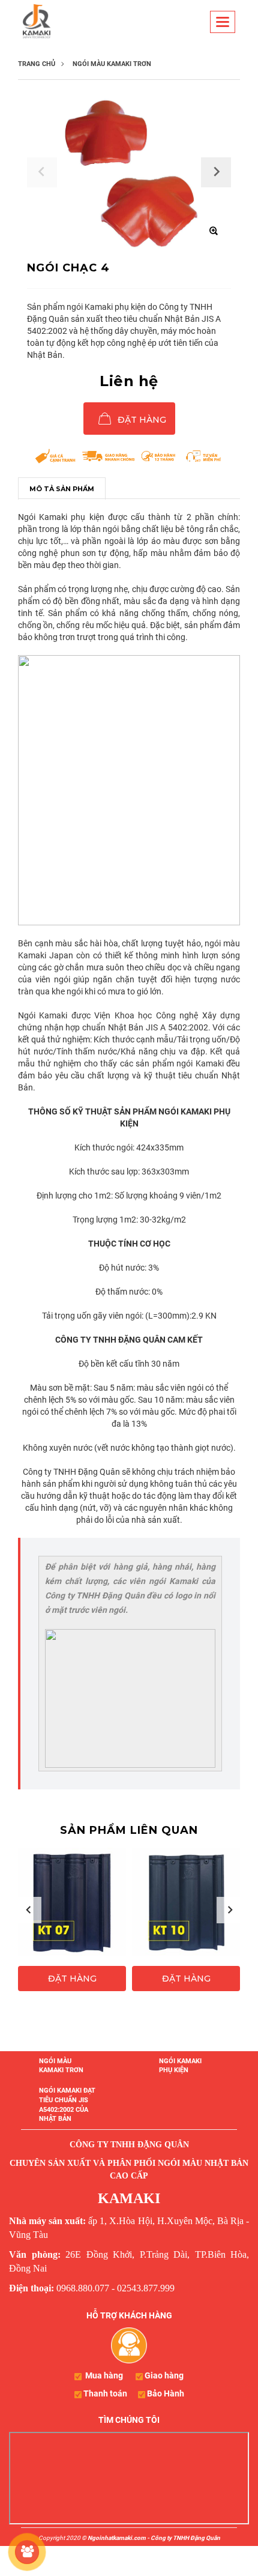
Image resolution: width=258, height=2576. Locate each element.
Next (230, 1910)
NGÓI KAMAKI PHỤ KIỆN (180, 2066)
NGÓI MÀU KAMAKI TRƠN (61, 2066)
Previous (28, 1910)
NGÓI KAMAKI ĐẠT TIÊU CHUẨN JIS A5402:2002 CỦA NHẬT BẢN (67, 2105)
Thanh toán (105, 2393)
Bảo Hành (166, 2393)
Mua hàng (104, 2375)
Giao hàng (164, 2375)
